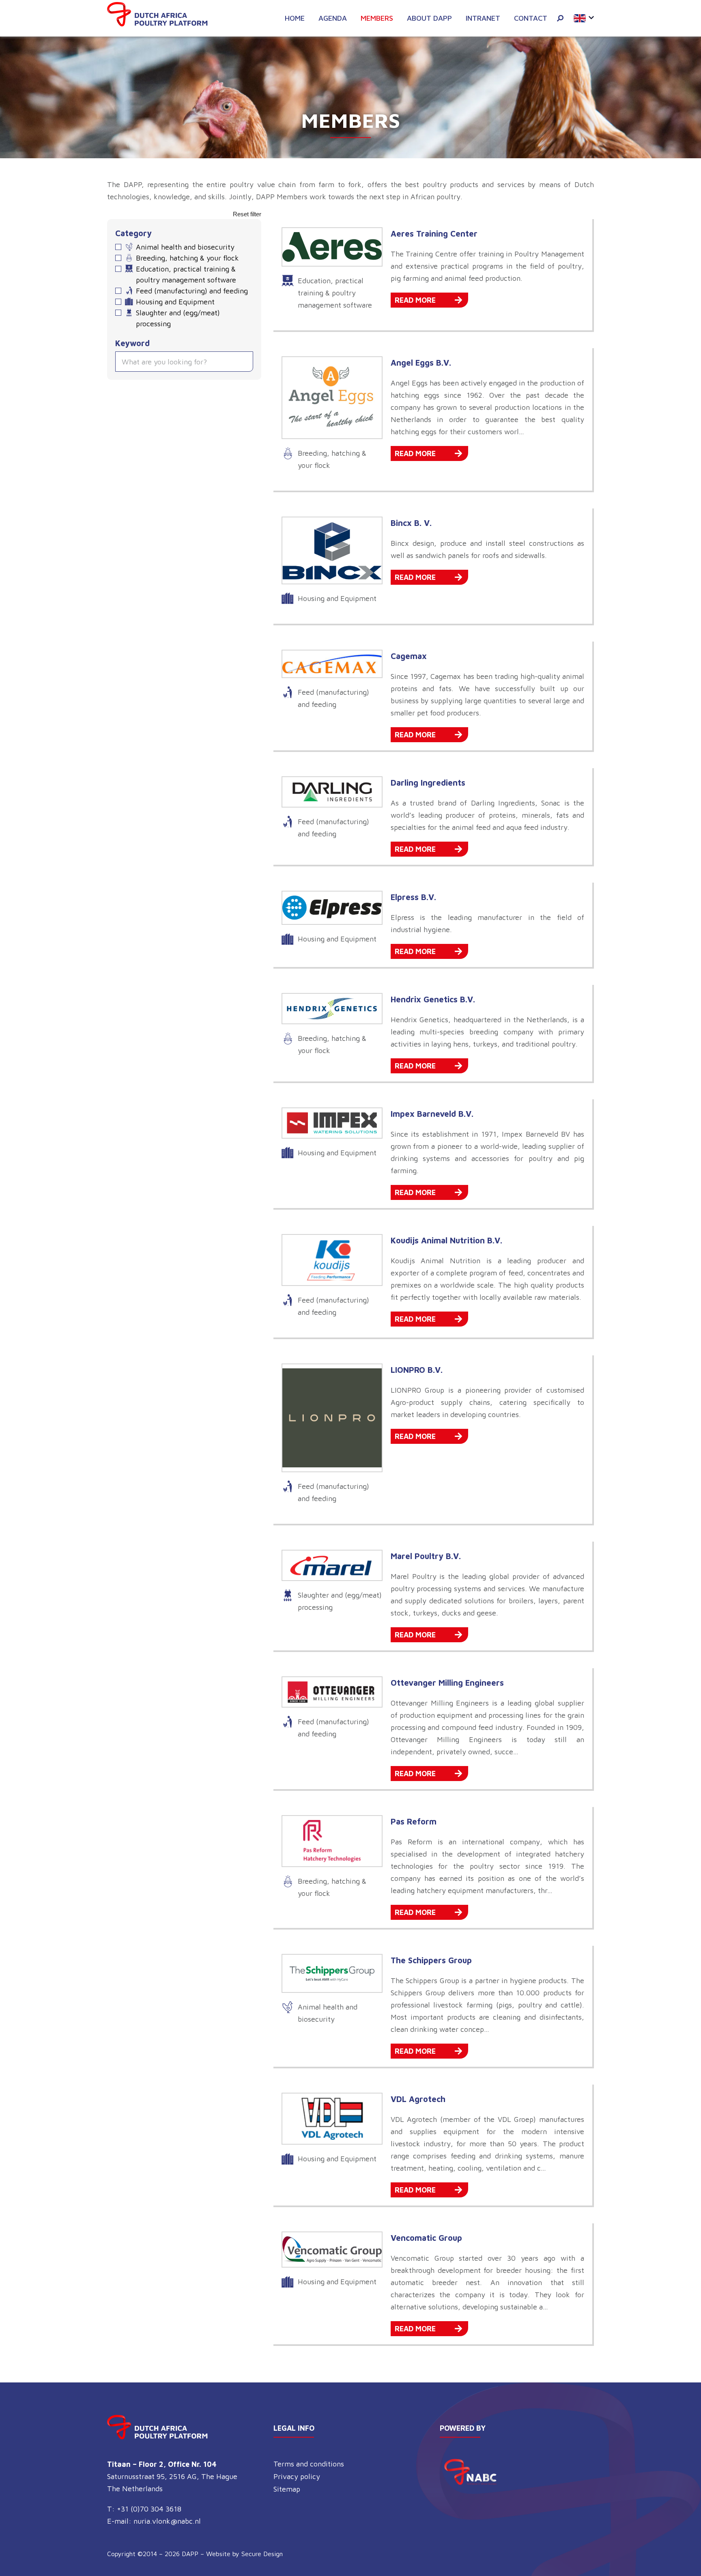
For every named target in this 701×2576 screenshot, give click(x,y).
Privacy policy (297, 2476)
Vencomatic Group (426, 2238)
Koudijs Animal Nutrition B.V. (446, 1240)
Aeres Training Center (434, 234)
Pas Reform (414, 1821)
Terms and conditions (309, 2464)
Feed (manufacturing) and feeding (192, 291)
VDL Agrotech (418, 2099)
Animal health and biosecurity (185, 247)
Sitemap (287, 2489)
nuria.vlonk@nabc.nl (167, 2521)
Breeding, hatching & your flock (187, 258)
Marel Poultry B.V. (426, 1556)
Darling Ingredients (428, 783)
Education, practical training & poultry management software (186, 274)
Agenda (333, 18)
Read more (415, 300)
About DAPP (429, 18)
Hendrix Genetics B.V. (433, 999)
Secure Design (262, 2554)
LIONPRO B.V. (417, 1370)
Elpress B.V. (413, 897)
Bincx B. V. (411, 523)
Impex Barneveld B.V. (432, 1114)
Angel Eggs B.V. (421, 363)
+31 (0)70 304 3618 (149, 2509)
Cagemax (409, 656)
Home (295, 18)
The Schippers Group (431, 1960)
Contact (531, 18)
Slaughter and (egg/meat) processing (178, 318)
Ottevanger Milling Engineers (447, 1683)
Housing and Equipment (175, 302)
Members (377, 18)
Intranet (483, 18)
